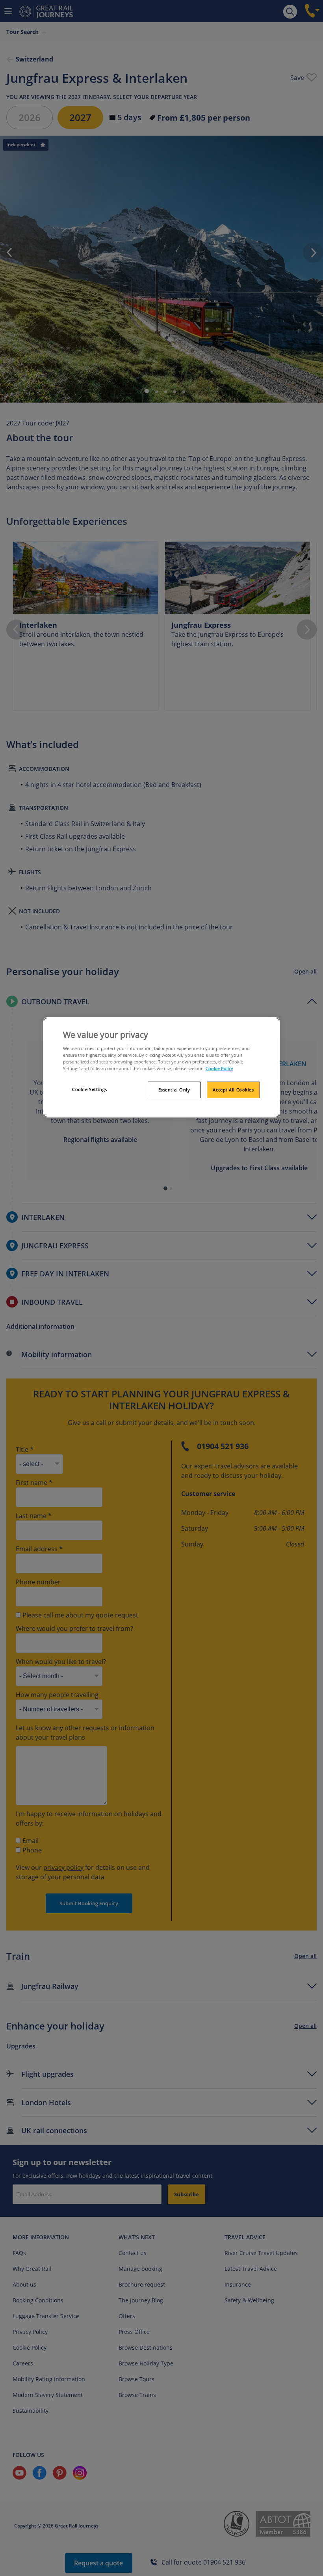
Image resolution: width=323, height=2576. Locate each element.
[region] (161, 1067)
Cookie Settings (90, 1089)
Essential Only (174, 1090)
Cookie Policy (219, 1068)
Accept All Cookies (233, 1090)
